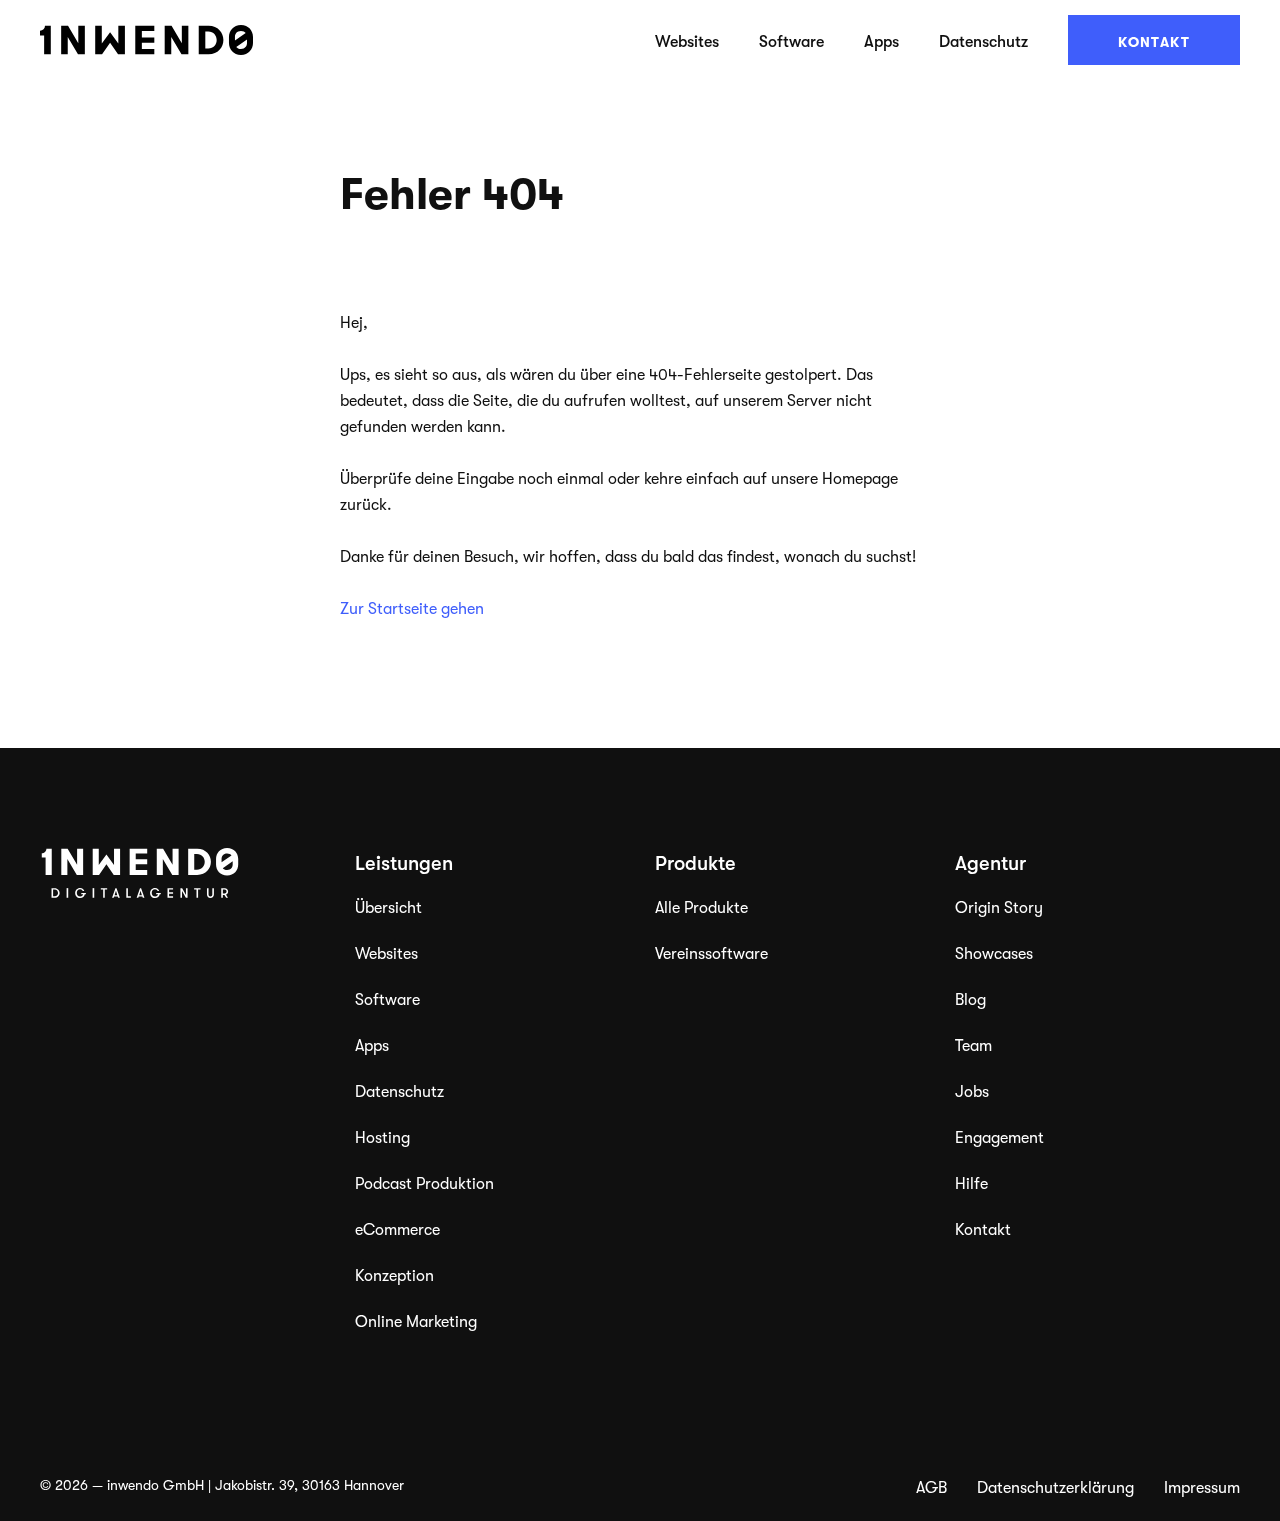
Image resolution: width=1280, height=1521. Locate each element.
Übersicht (388, 908)
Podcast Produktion (424, 1184)
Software (791, 42)
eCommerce (397, 1230)
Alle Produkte (701, 908)
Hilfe (971, 1184)
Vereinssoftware (711, 954)
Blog (970, 1000)
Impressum (1202, 1488)
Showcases (994, 954)
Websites (687, 42)
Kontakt (1154, 42)
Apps (881, 42)
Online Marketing (416, 1322)
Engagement (999, 1138)
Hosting (382, 1138)
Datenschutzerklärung (1055, 1488)
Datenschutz (983, 42)
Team (973, 1046)
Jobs (972, 1092)
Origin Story (999, 908)
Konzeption (394, 1276)
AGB (931, 1488)
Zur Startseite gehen (412, 609)
